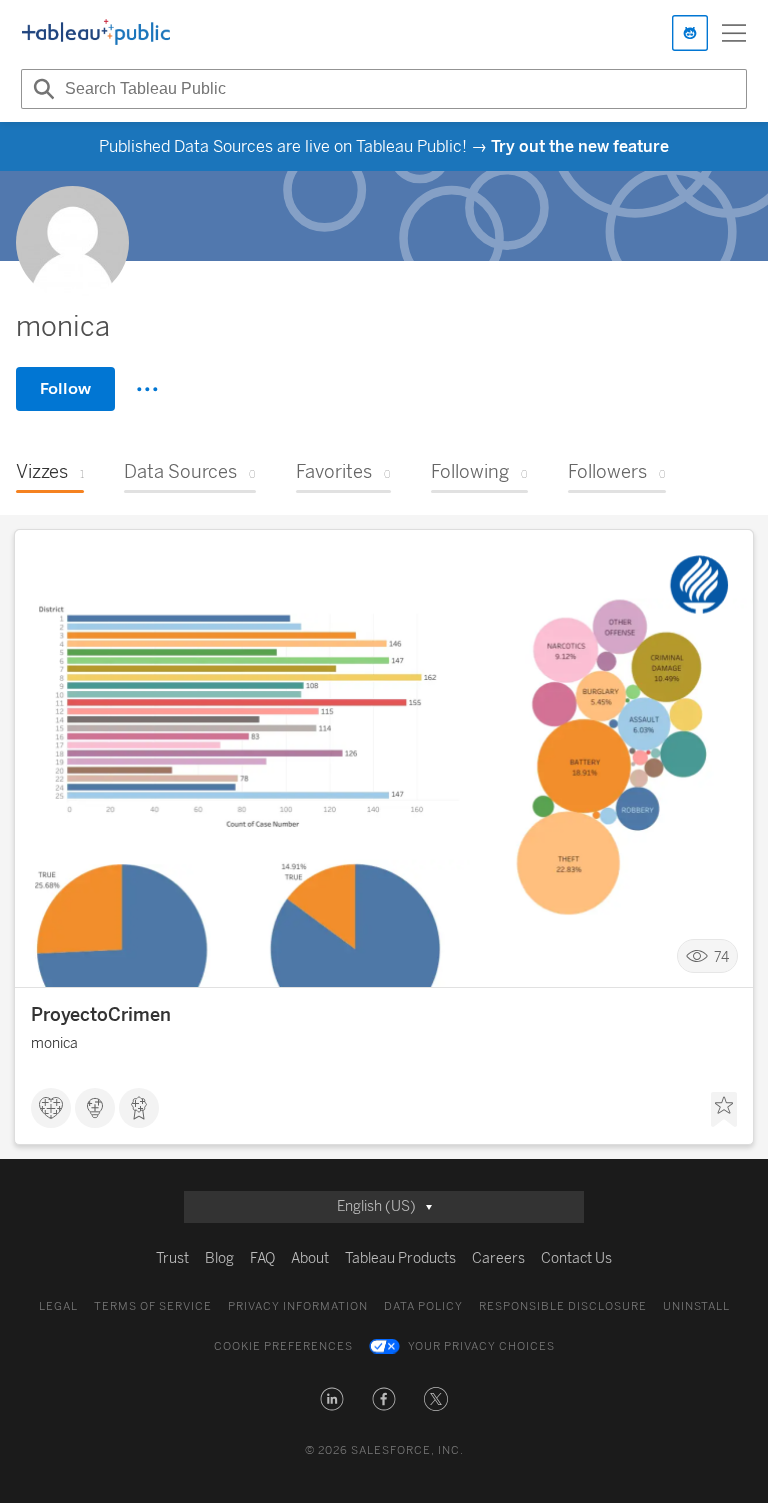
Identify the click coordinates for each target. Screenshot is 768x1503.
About (310, 1258)
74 (721, 956)
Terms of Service (153, 1306)
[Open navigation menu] (734, 33)
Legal (58, 1306)
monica (54, 1043)
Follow (65, 388)
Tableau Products (400, 1258)
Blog (219, 1258)
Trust (172, 1258)
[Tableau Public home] (96, 33)
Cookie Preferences (283, 1346)
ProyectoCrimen (101, 1015)
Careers (498, 1258)
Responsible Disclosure (563, 1306)
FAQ (262, 1258)
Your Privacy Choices (481, 1346)
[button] (332, 1399)
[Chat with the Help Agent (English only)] (690, 33)
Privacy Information (298, 1306)
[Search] (41, 89)
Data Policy (423, 1306)
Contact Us (576, 1258)
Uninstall (696, 1306)
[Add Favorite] (724, 1110)
